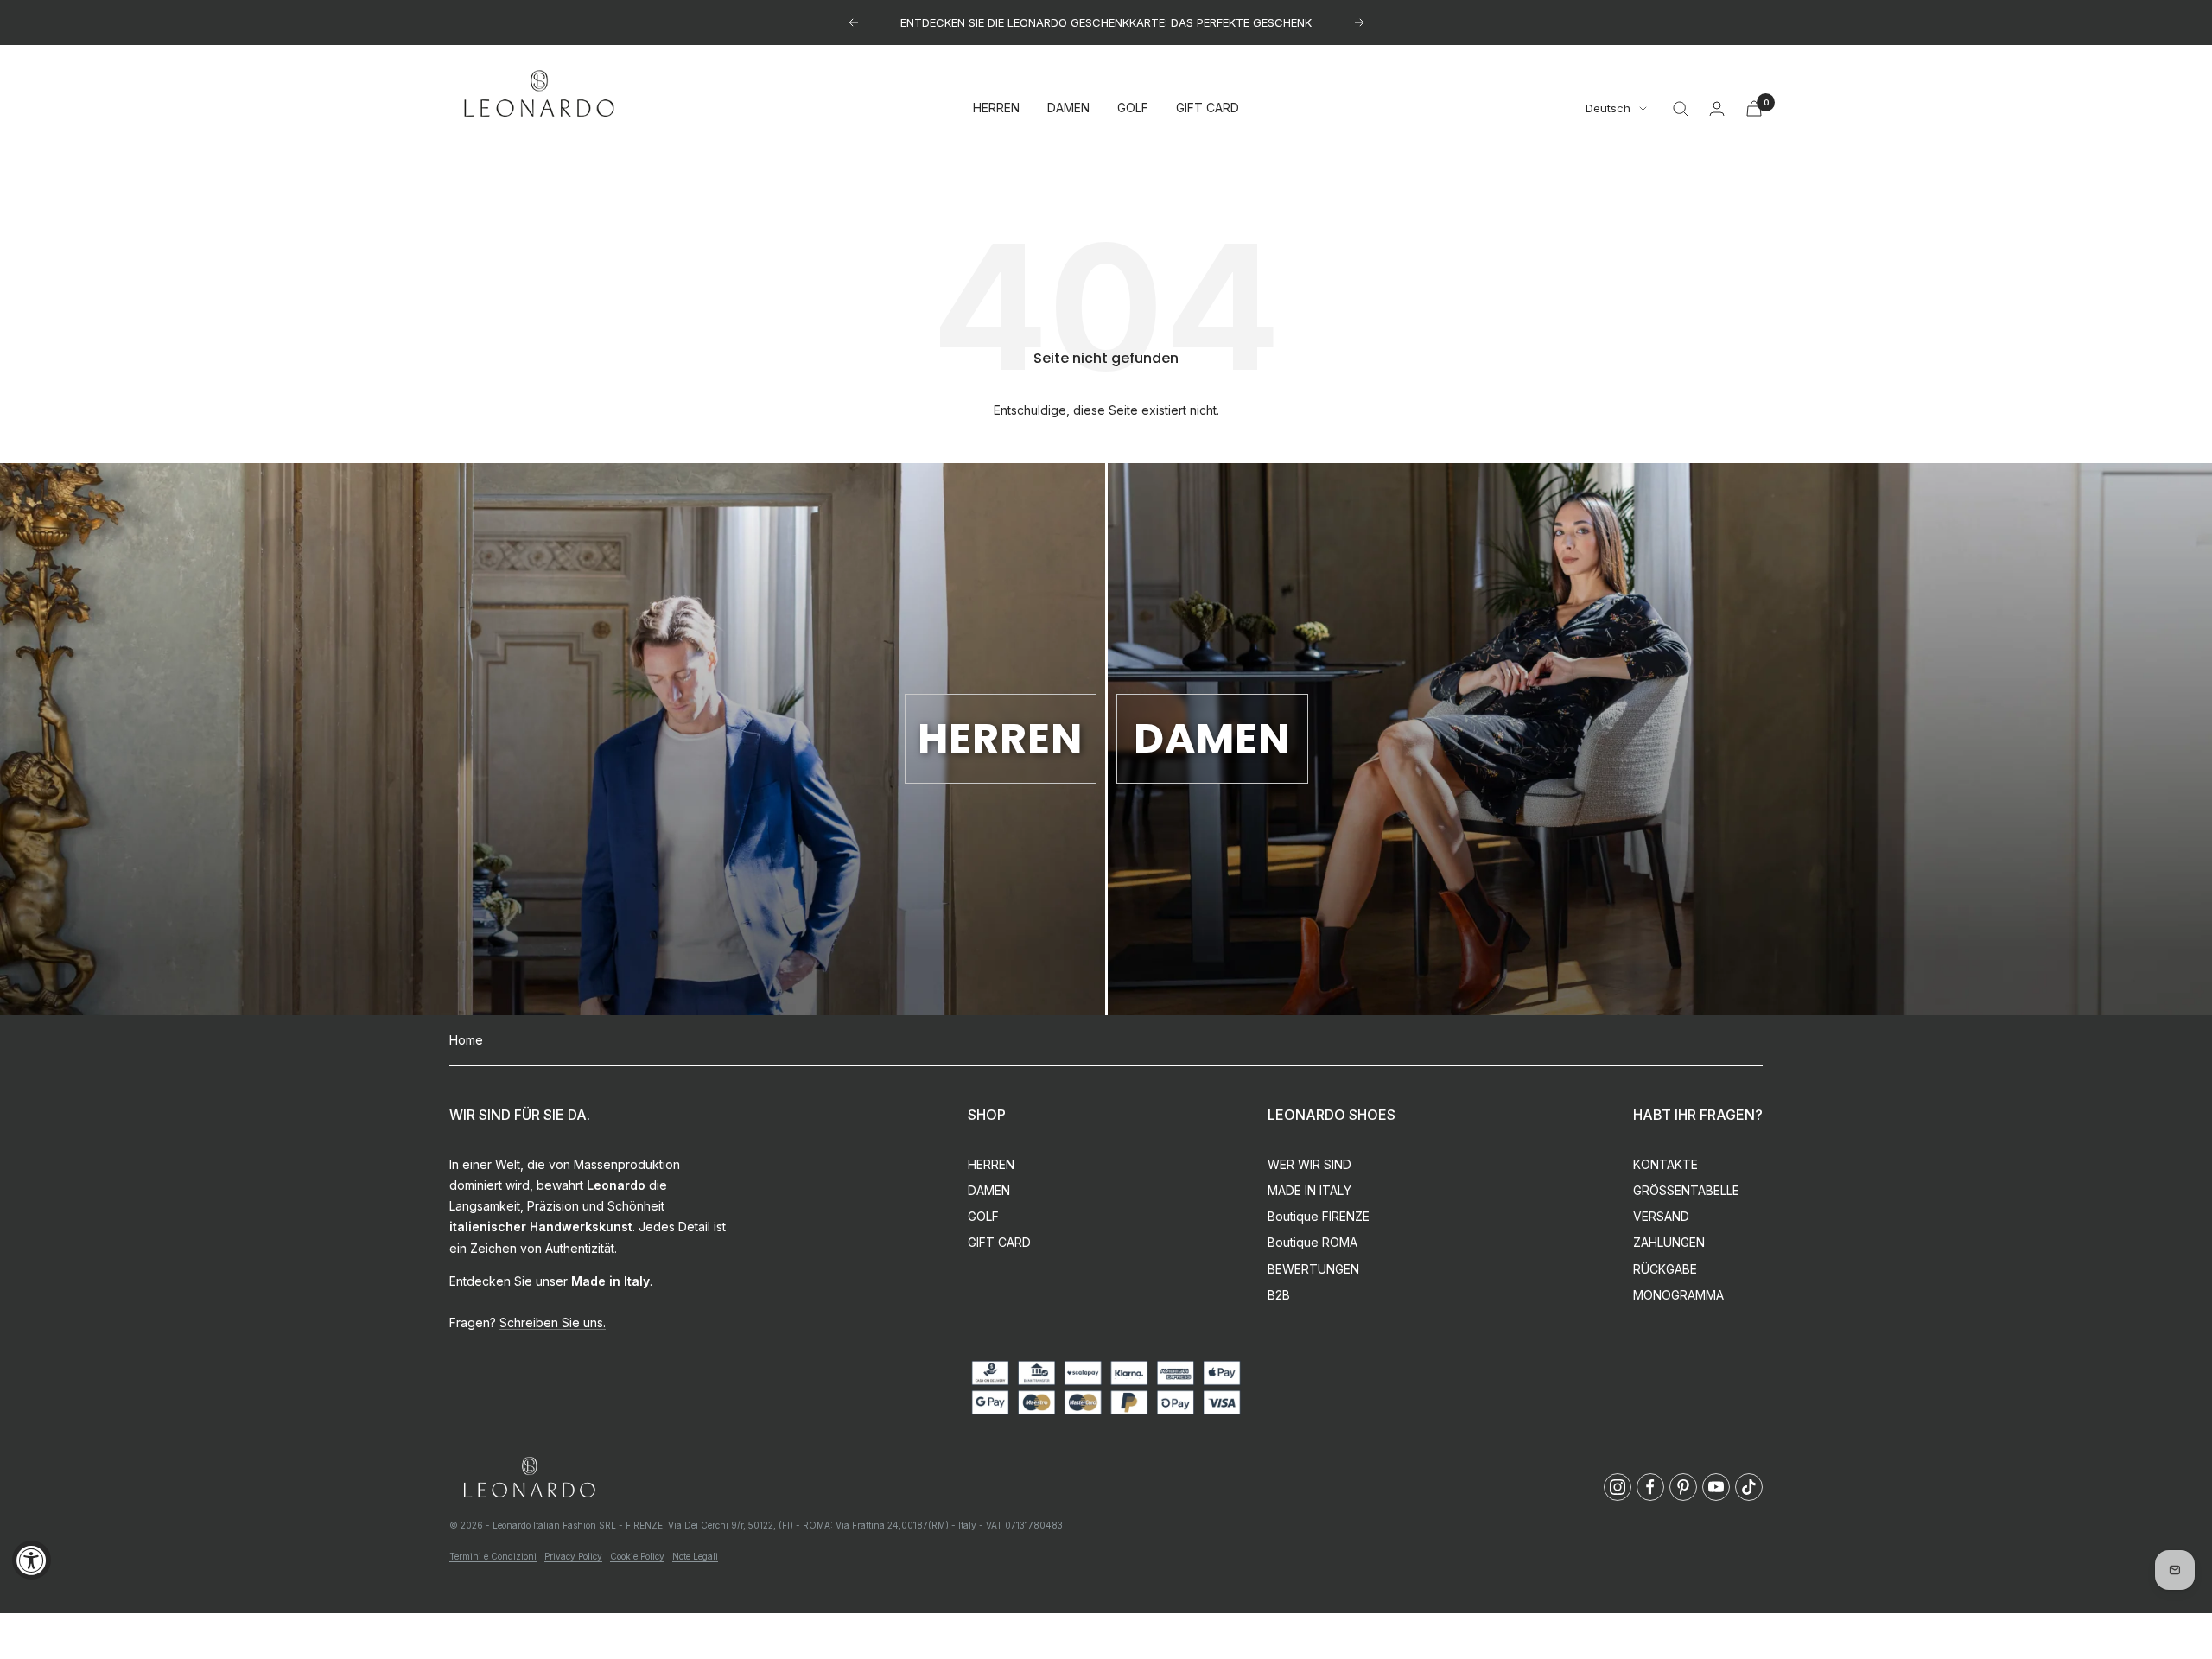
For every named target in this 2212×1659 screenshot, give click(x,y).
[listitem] (1618, 1487)
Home (466, 1040)
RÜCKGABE (1665, 1269)
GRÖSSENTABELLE (1686, 1190)
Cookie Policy (637, 1556)
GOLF (1133, 108)
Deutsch (1608, 109)
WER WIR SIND (1309, 1164)
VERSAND (1661, 1216)
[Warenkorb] (1754, 108)
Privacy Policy (573, 1556)
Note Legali (695, 1556)
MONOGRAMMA (1678, 1295)
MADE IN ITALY (1309, 1190)
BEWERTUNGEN (1313, 1269)
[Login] (1717, 108)
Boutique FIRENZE (1319, 1216)
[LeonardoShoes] (529, 1478)
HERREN (996, 108)
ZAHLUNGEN (1669, 1242)
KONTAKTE (1665, 1164)
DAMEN (1068, 108)
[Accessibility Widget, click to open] (32, 1560)
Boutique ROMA (1313, 1242)
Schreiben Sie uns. (553, 1322)
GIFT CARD (1208, 108)
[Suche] (1681, 109)
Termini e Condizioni (493, 1556)
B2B (1279, 1295)
